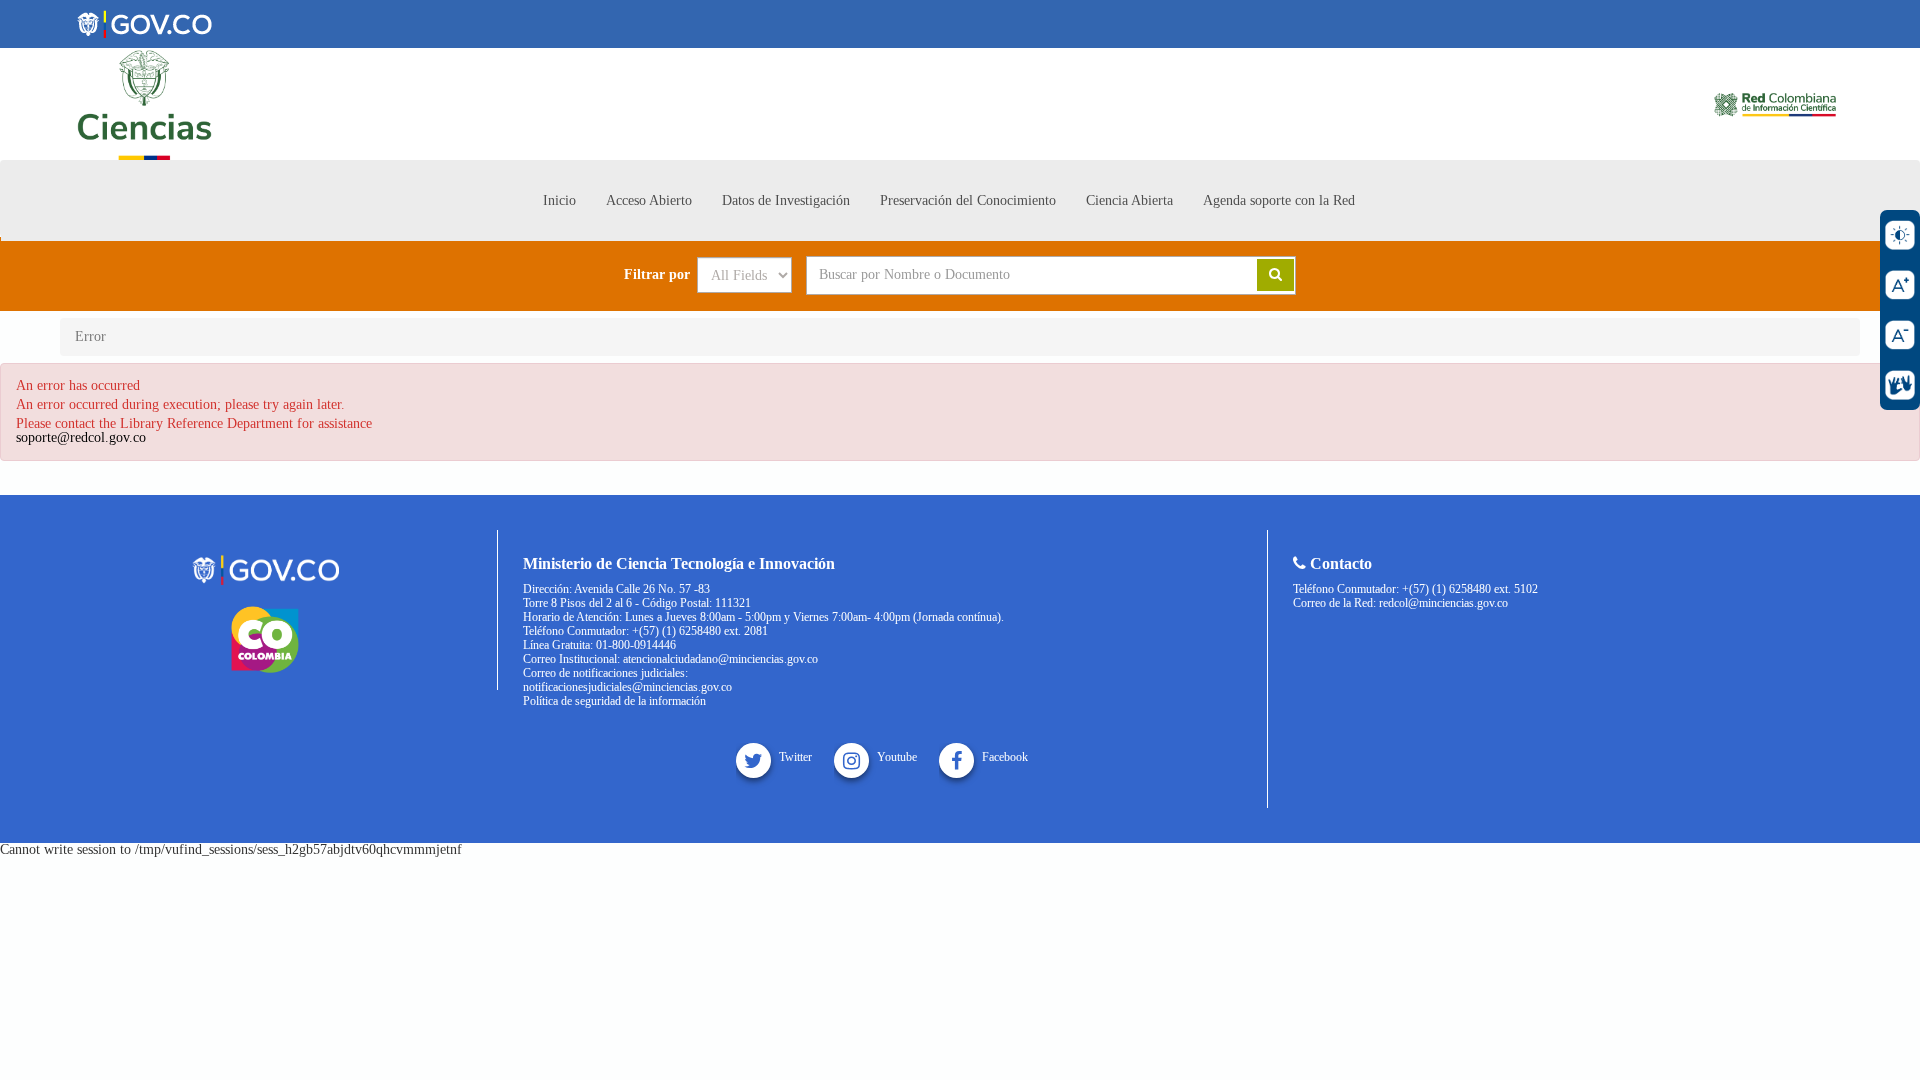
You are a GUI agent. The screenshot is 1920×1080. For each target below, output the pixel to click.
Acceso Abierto (649, 200)
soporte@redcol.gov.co (81, 437)
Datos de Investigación (786, 200)
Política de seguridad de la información (614, 701)
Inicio (559, 200)
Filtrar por (657, 275)
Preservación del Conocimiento (968, 200)
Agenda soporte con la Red (1279, 200)
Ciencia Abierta (1129, 200)
